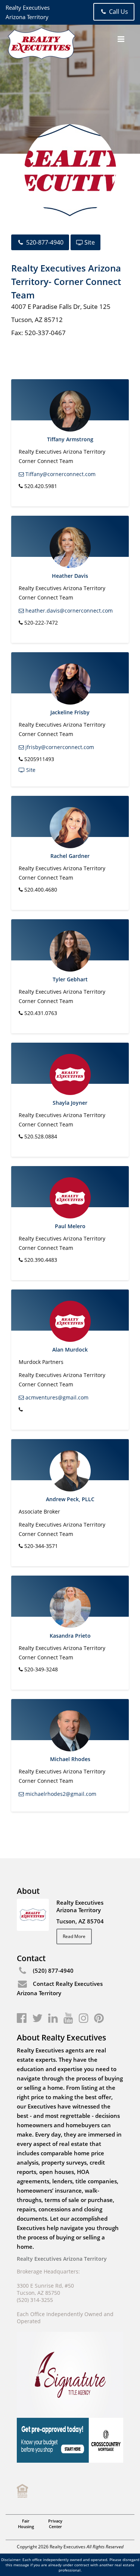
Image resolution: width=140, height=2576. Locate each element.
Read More (74, 1936)
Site (89, 242)
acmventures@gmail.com (56, 1397)
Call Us (118, 12)
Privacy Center (55, 2524)
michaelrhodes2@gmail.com (60, 1794)
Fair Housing (26, 2524)
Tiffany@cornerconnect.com (60, 474)
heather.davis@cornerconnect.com (68, 611)
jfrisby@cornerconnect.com (59, 747)
